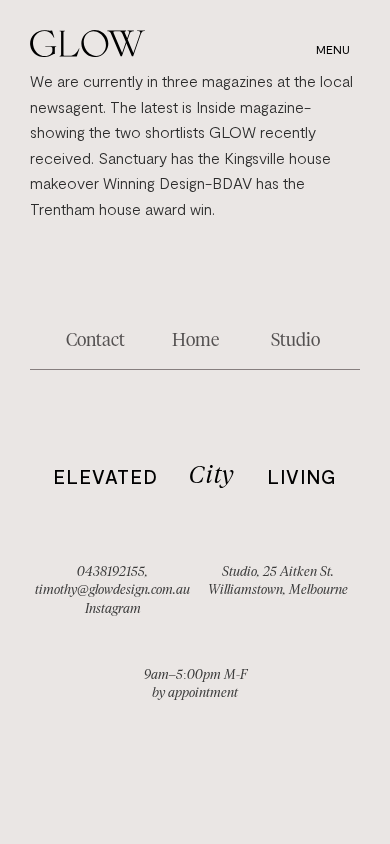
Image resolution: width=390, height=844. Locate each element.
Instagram (113, 608)
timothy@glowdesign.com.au (112, 589)
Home (195, 340)
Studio (295, 340)
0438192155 (111, 571)
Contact (95, 340)
